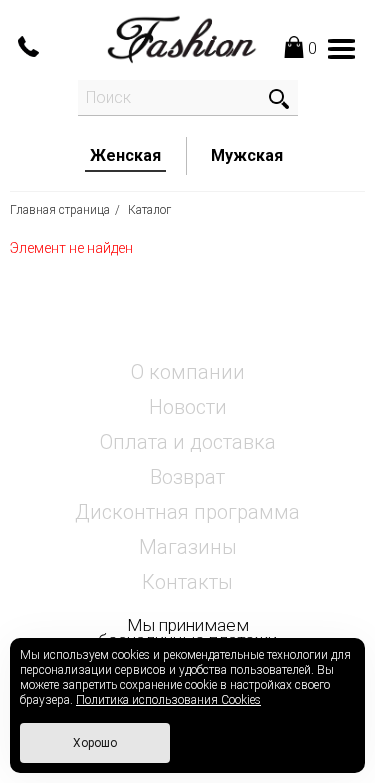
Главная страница (60, 210)
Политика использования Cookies (168, 700)
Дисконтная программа (187, 512)
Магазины (188, 547)
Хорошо (95, 743)
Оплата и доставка (188, 442)
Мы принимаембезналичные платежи (187, 632)
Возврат (187, 477)
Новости (188, 407)
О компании (188, 372)
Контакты (187, 582)
